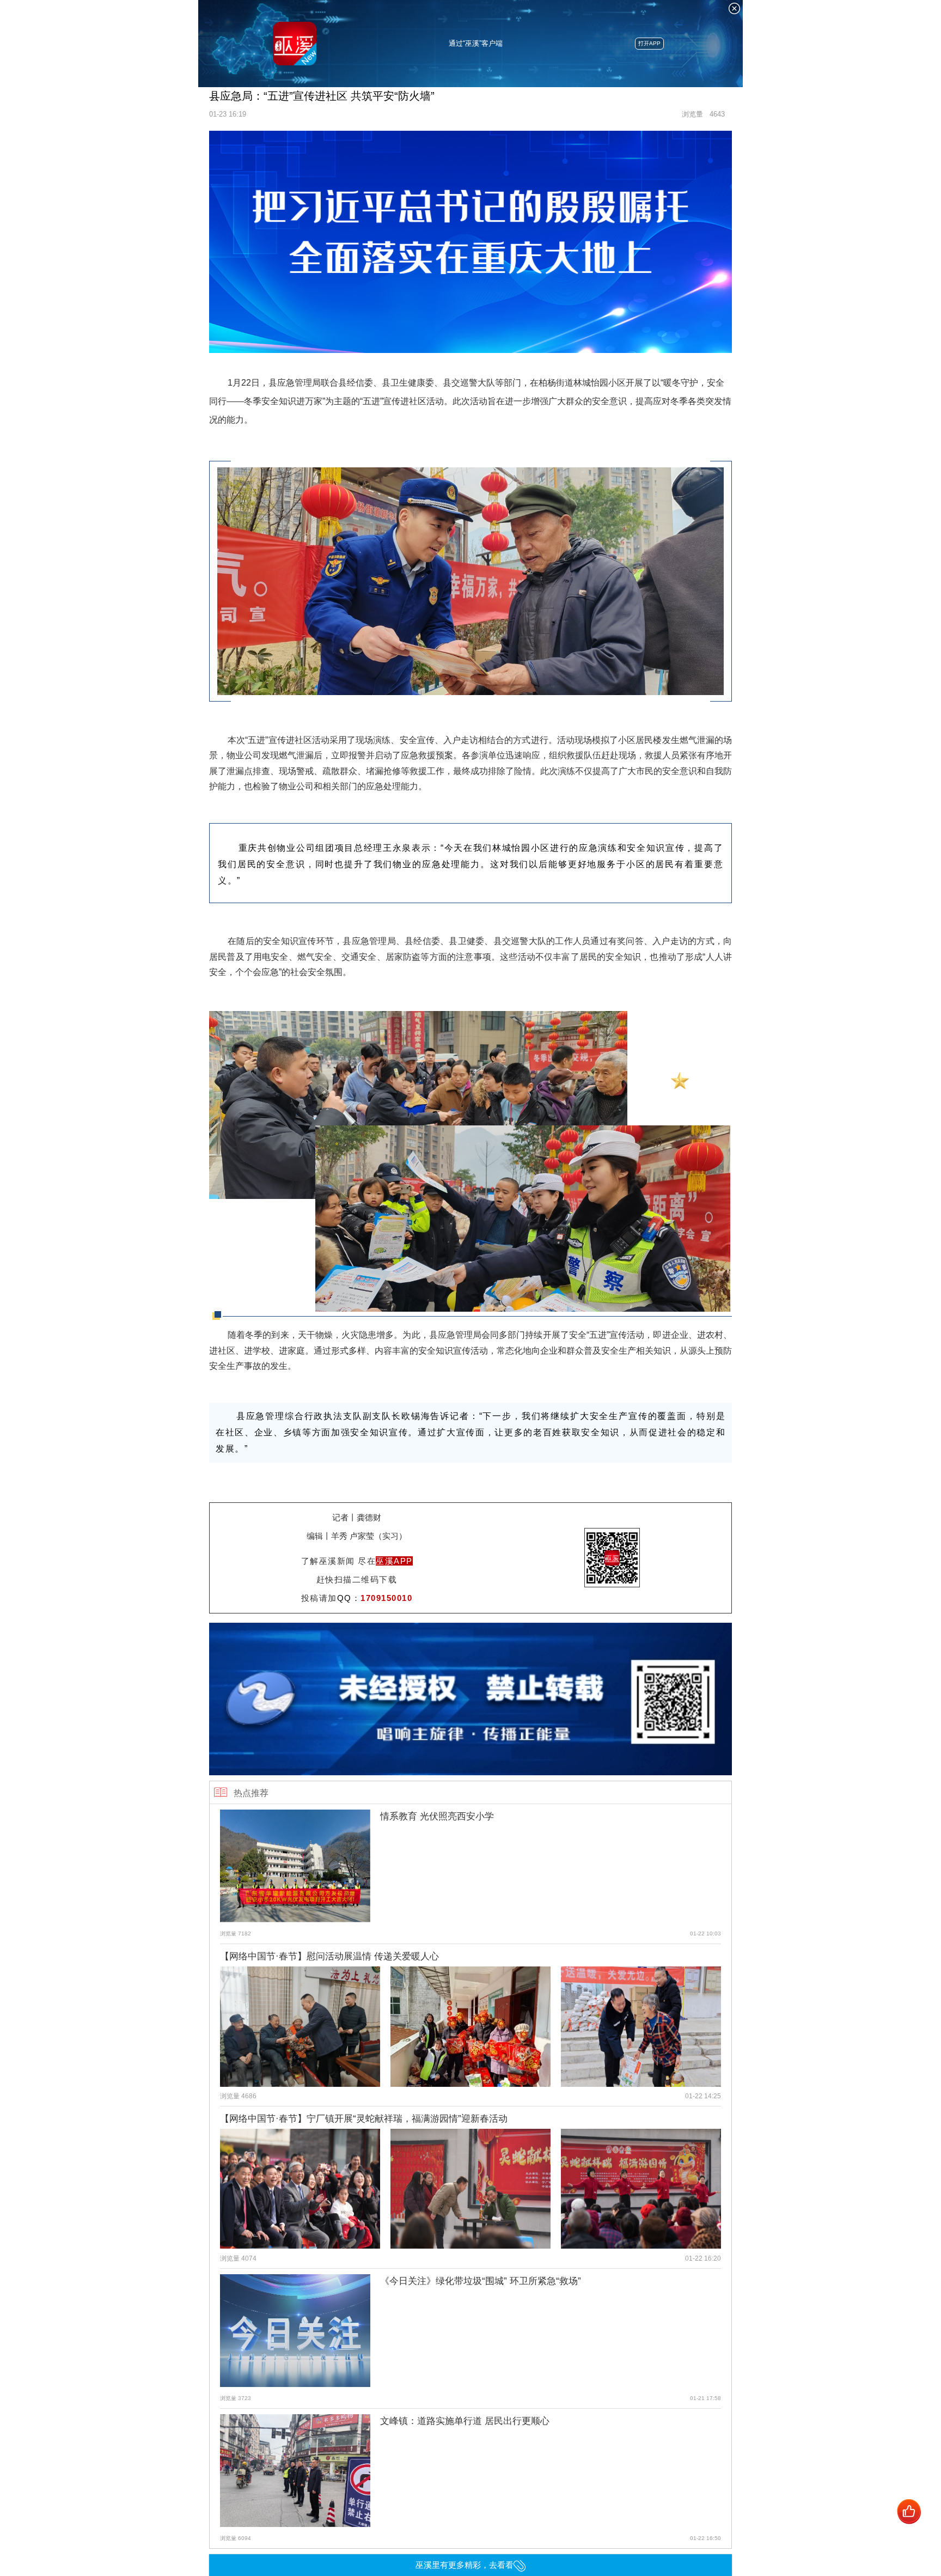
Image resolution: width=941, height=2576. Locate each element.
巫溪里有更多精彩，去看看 (465, 2565)
